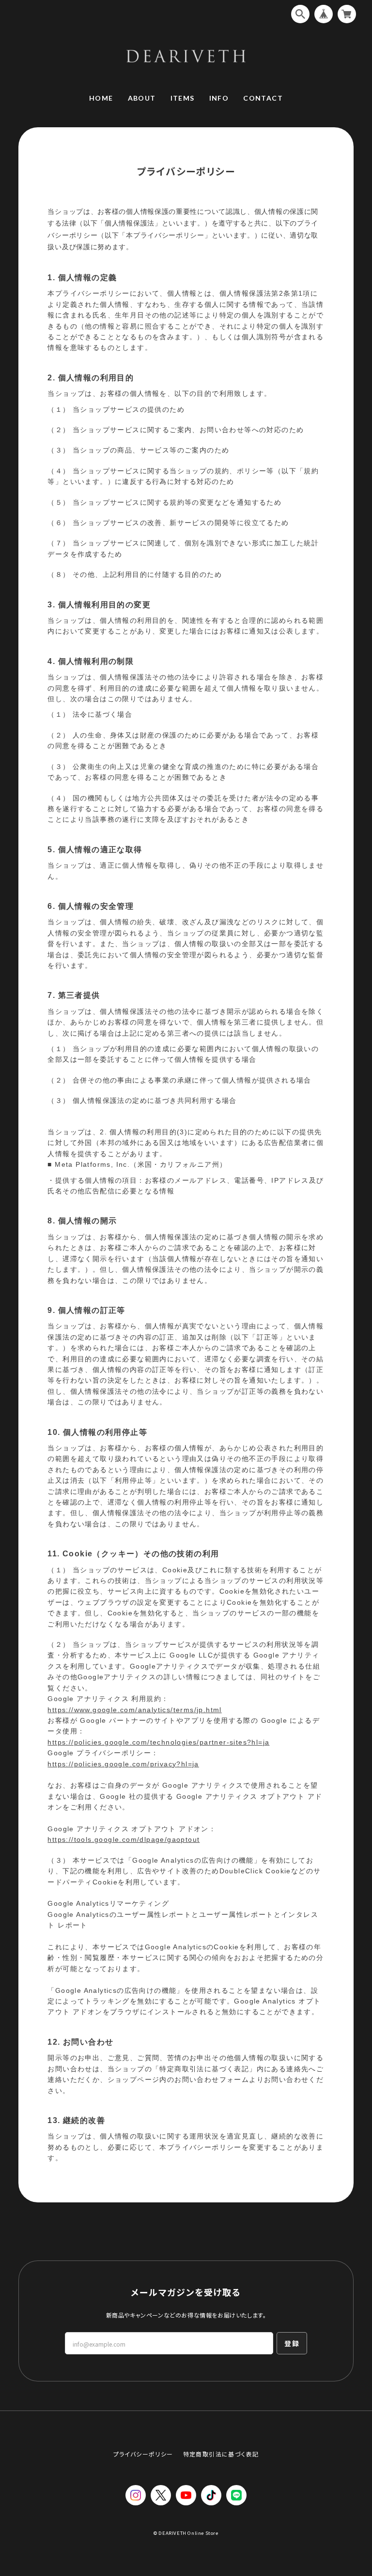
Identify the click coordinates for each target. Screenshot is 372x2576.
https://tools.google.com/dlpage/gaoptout (124, 1839)
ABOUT (142, 98)
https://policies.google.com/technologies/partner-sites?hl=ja (158, 1742)
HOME (101, 98)
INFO (219, 98)
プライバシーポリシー (143, 2454)
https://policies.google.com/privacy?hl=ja (123, 1764)
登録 (292, 2343)
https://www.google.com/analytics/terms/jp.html (134, 1710)
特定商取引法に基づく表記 (221, 2454)
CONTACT (263, 98)
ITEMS (183, 98)
